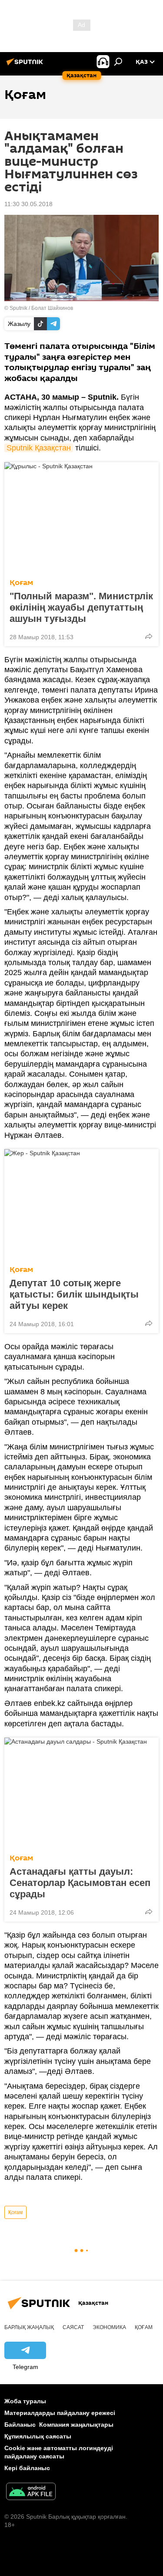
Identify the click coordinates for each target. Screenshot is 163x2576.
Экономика (109, 2327)
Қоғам (21, 583)
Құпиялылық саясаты (38, 2436)
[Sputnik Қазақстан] (26, 65)
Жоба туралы (25, 2401)
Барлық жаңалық (29, 2327)
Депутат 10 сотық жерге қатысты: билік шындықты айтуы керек (74, 1294)
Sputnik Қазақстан (39, 448)
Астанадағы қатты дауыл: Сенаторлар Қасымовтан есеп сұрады (80, 1883)
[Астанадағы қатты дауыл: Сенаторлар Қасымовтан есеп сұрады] (81, 1793)
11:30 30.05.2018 (28, 204)
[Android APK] (31, 2492)
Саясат (73, 2327)
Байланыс (20, 2425)
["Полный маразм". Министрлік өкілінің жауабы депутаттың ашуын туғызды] (81, 518)
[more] (149, 636)
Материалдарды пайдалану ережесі (60, 2413)
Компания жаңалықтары (76, 2425)
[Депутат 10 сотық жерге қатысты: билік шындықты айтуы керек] (81, 1205)
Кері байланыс (27, 2468)
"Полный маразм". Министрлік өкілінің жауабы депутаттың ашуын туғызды (81, 607)
